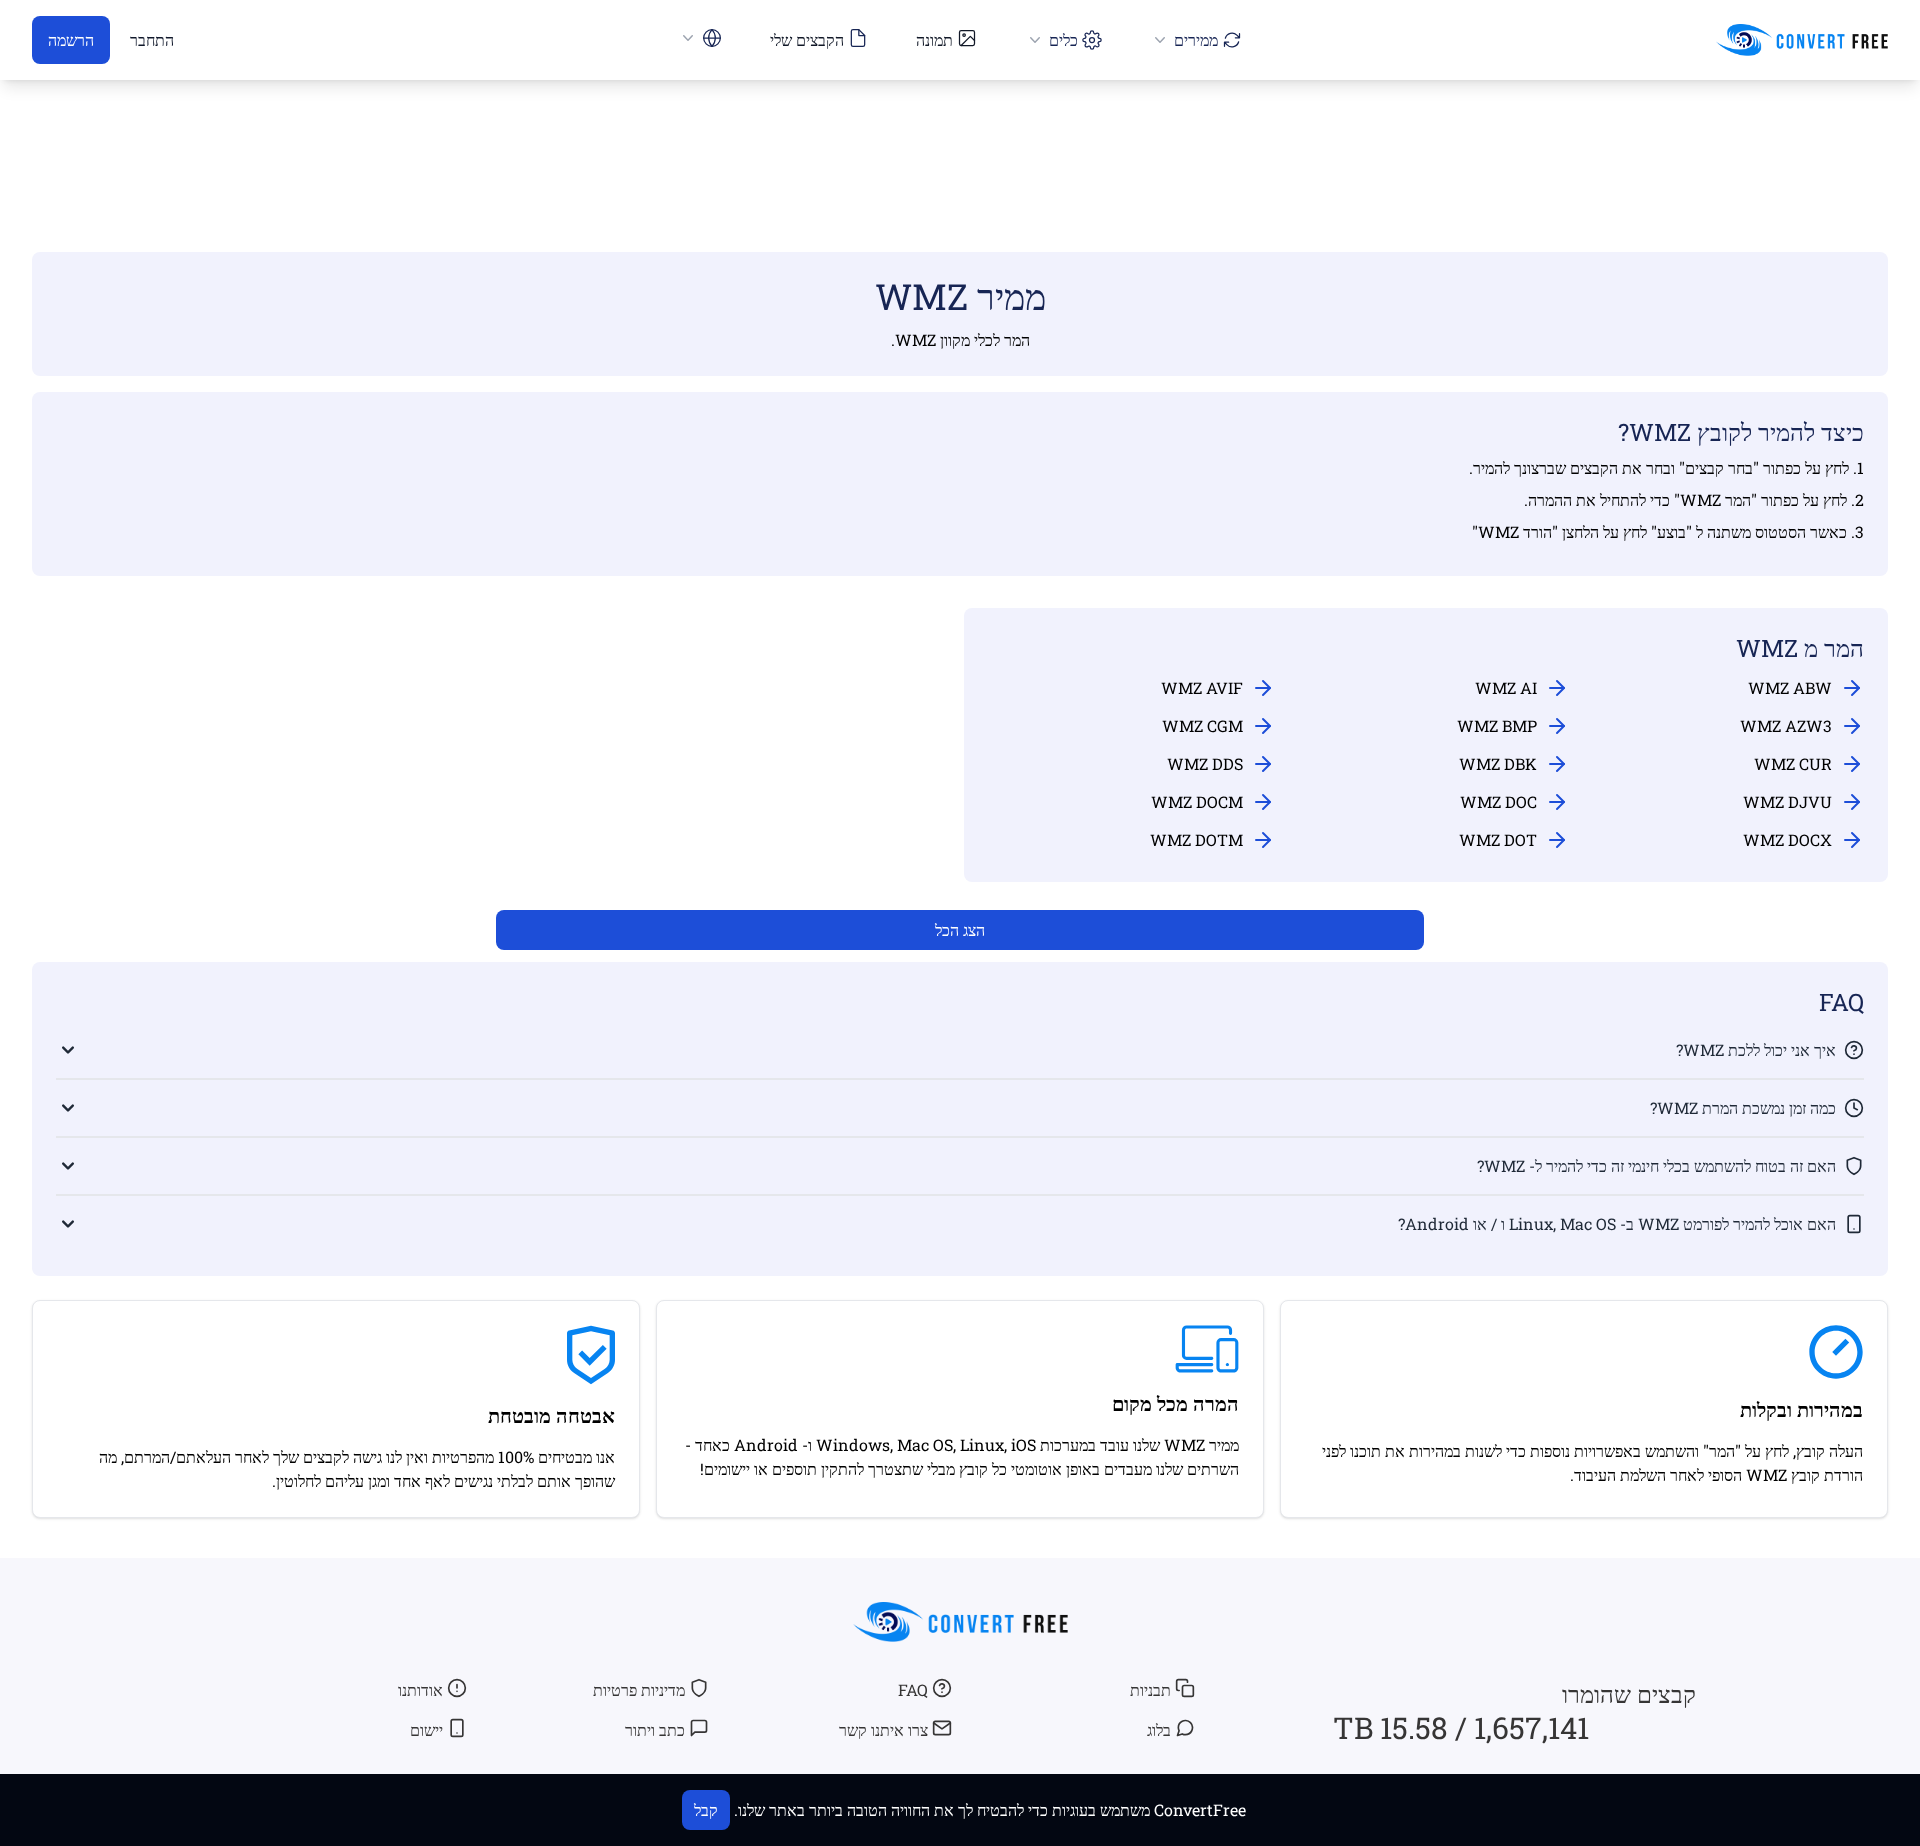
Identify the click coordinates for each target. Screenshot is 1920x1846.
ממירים (1196, 39)
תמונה (934, 39)
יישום (426, 1729)
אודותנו (420, 1689)
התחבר (152, 39)
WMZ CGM (1202, 725)
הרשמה (71, 39)
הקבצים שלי (807, 39)
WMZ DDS (1205, 763)
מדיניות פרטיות (639, 1689)
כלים (1063, 39)
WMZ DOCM (1197, 801)
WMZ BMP (1497, 725)
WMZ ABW (1790, 687)
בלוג (1159, 1729)
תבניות (1150, 1689)
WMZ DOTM (1196, 839)
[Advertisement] (960, 137)
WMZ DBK (1498, 763)
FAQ (913, 1689)
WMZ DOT (1498, 839)
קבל (706, 1809)
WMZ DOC (1498, 801)
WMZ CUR (1793, 763)
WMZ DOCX (1787, 839)
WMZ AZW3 (1786, 725)
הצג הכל (960, 929)
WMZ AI (1506, 687)
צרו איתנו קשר (883, 1729)
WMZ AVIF (1202, 687)
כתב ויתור (655, 1729)
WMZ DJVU (1787, 801)
